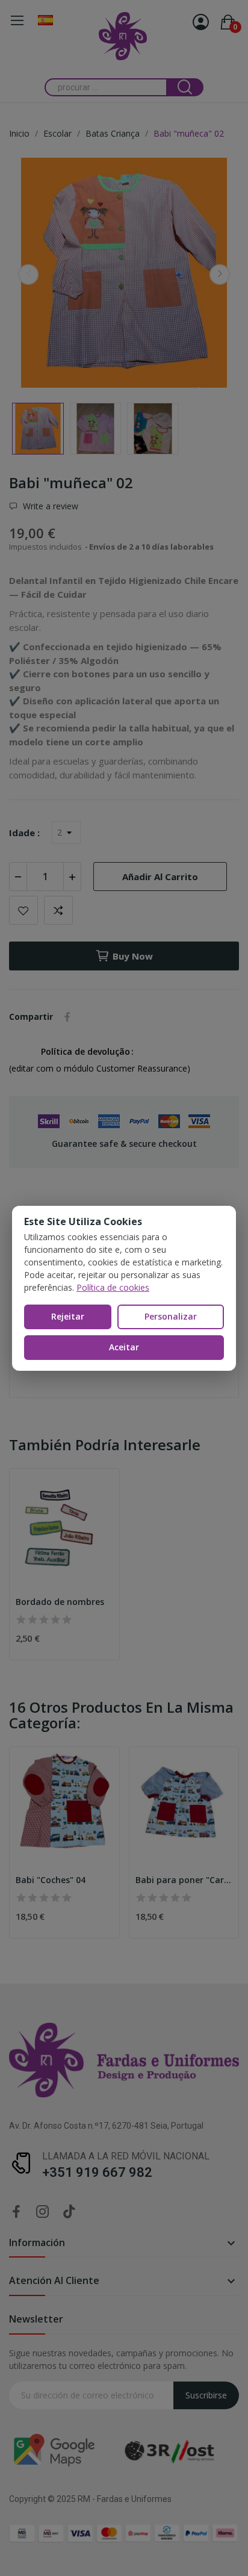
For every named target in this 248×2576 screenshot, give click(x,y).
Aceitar (124, 1347)
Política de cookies (113, 1287)
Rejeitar (68, 1316)
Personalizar (171, 1316)
